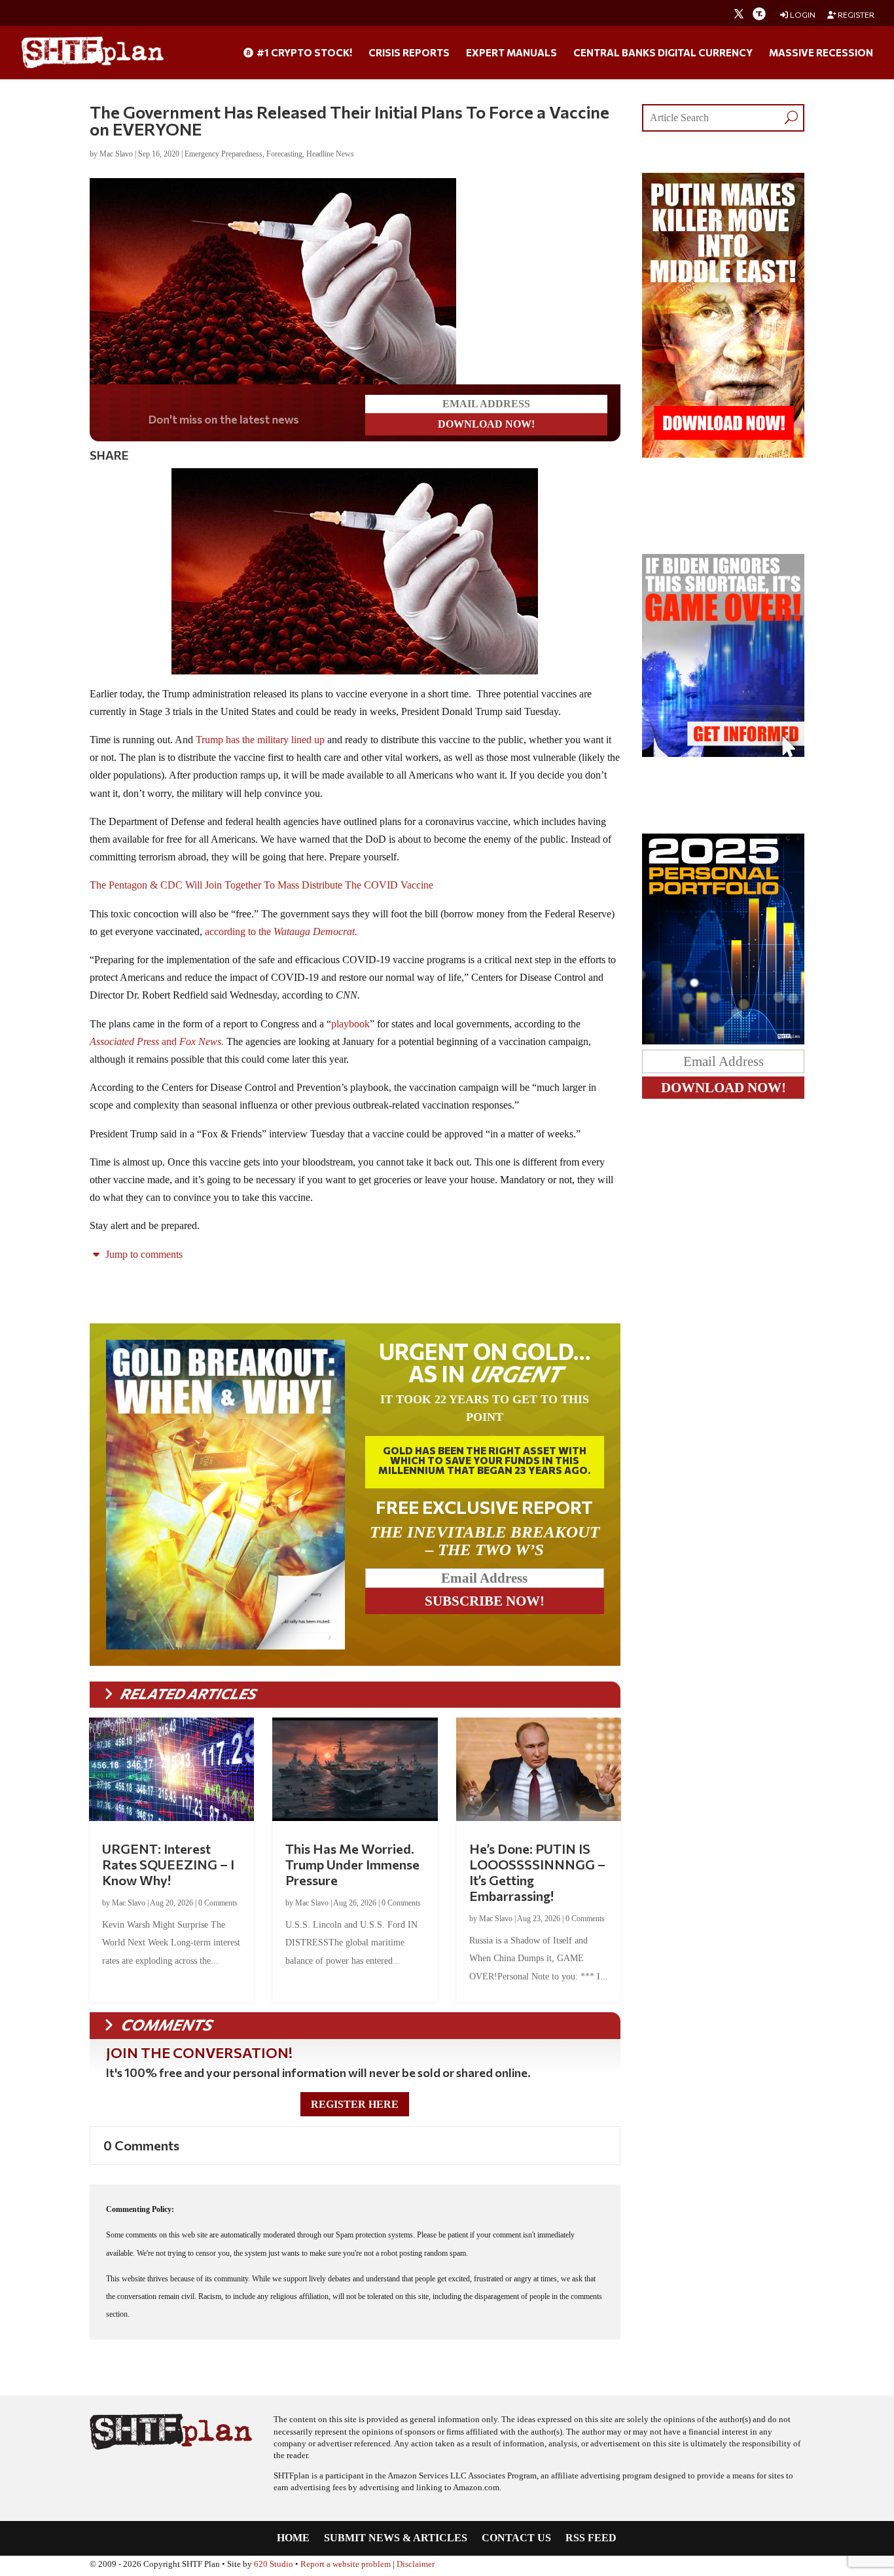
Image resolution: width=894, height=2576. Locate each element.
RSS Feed (591, 2538)
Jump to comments (143, 1254)
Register (855, 15)
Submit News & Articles (396, 2538)
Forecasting (284, 154)
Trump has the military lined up (260, 740)
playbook (350, 1024)
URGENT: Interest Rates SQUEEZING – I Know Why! (168, 1864)
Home (293, 2538)
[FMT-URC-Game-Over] (724, 753)
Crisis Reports (409, 53)
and (157, 1041)
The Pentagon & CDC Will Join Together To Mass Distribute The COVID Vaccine (261, 885)
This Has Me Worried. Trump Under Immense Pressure (352, 1864)
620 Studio (274, 2564)
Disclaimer (416, 2564)
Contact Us (516, 2538)
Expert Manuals (511, 53)
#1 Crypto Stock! (303, 53)
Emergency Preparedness (223, 154)
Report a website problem (346, 2564)
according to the (282, 931)
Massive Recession (821, 53)
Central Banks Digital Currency (663, 53)
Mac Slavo (116, 154)
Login (802, 15)
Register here (355, 2104)
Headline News (330, 154)
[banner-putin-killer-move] (724, 454)
